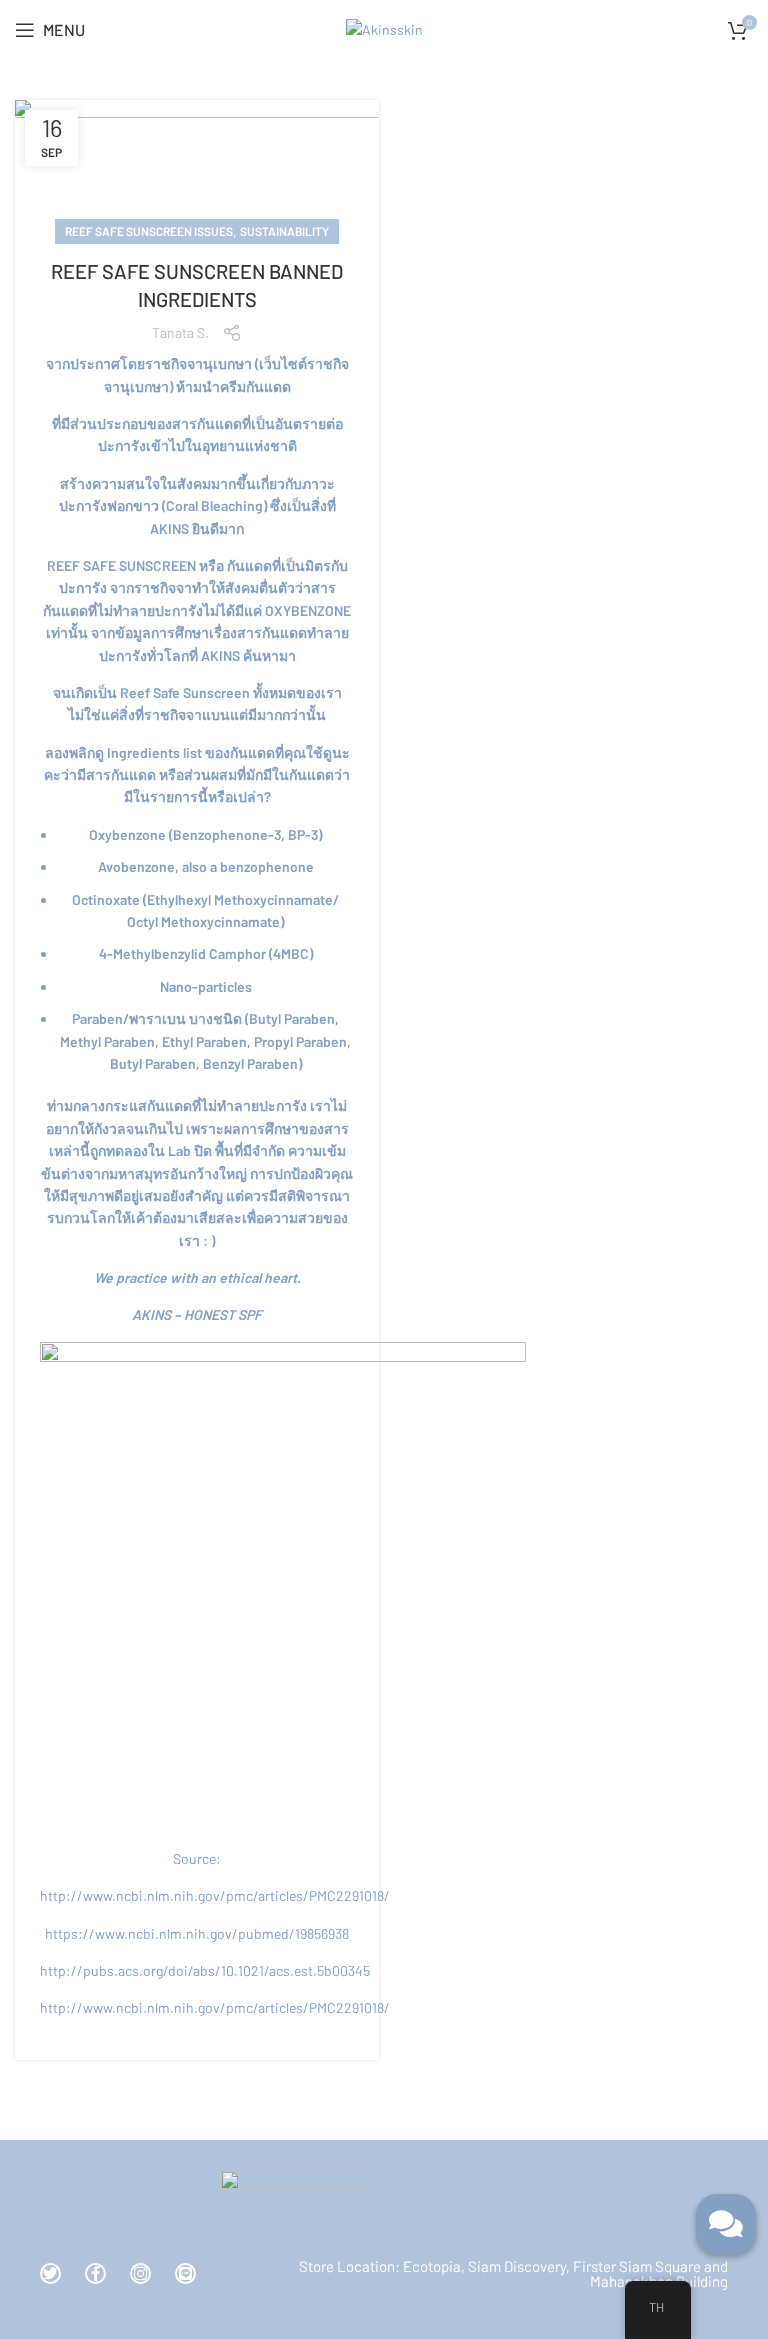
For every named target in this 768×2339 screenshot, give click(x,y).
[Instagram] (140, 2273)
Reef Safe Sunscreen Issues (149, 231)
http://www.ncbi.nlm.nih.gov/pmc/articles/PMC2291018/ (215, 1895)
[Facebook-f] (95, 2273)
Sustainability (284, 231)
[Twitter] (50, 2273)
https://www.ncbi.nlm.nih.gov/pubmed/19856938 (197, 1933)
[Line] (185, 2273)
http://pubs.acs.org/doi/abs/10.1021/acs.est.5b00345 (205, 1970)
